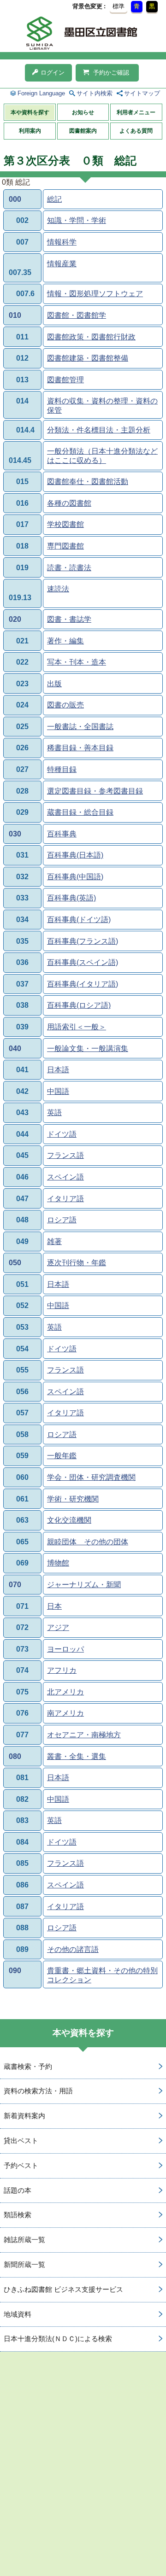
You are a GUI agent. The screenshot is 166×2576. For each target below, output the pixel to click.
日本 (54, 1606)
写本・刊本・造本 (77, 662)
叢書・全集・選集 (77, 1756)
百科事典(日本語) (75, 855)
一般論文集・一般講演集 (88, 1049)
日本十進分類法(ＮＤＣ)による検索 (58, 2339)
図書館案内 (83, 131)
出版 (54, 684)
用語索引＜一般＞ (77, 1027)
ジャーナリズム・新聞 (84, 1585)
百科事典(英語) (71, 898)
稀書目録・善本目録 (80, 748)
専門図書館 (65, 546)
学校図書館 (65, 524)
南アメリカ (65, 1713)
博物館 (58, 1563)
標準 (119, 6)
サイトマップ (142, 93)
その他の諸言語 (73, 1949)
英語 (54, 1113)
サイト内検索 (95, 93)
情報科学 (62, 242)
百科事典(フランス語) (83, 941)
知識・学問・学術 (77, 220)
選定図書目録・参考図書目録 (95, 791)
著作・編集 (65, 641)
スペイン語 (65, 1177)
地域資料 (18, 2314)
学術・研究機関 (73, 1499)
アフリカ (62, 1670)
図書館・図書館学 (77, 315)
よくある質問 (136, 131)
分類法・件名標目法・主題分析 (99, 430)
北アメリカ (65, 1692)
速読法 (58, 589)
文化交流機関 (69, 1520)
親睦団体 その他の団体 (88, 1542)
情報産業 (62, 264)
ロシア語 (62, 1220)
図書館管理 (65, 380)
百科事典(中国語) (75, 877)
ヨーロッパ (65, 1649)
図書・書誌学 (69, 619)
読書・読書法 (69, 568)
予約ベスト (21, 2165)
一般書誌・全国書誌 (80, 727)
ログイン (53, 73)
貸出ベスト (21, 2141)
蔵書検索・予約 (28, 2066)
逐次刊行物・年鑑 (77, 1263)
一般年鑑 (62, 1456)
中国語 (58, 1091)
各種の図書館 (69, 503)
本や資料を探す (30, 112)
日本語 (58, 1070)
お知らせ (83, 112)
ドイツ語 (62, 1134)
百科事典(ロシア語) (79, 1005)
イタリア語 (65, 1199)
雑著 (54, 1241)
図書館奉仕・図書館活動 (88, 482)
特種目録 (62, 769)
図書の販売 (65, 705)
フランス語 (65, 1155)
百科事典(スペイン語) (83, 962)
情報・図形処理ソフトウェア (95, 294)
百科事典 (62, 834)
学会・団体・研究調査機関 (91, 1477)
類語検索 (18, 2215)
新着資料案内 (24, 2116)
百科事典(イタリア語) (83, 984)
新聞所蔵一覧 (24, 2264)
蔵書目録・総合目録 (80, 812)
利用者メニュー (136, 112)
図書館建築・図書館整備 (88, 358)
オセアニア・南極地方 (84, 1735)
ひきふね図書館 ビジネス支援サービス (63, 2289)
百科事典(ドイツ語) (79, 920)
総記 (54, 199)
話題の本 (18, 2190)
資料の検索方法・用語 (38, 2091)
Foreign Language (41, 93)
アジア (58, 1627)
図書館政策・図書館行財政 (91, 337)
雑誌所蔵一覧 (24, 2240)
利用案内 (30, 131)
